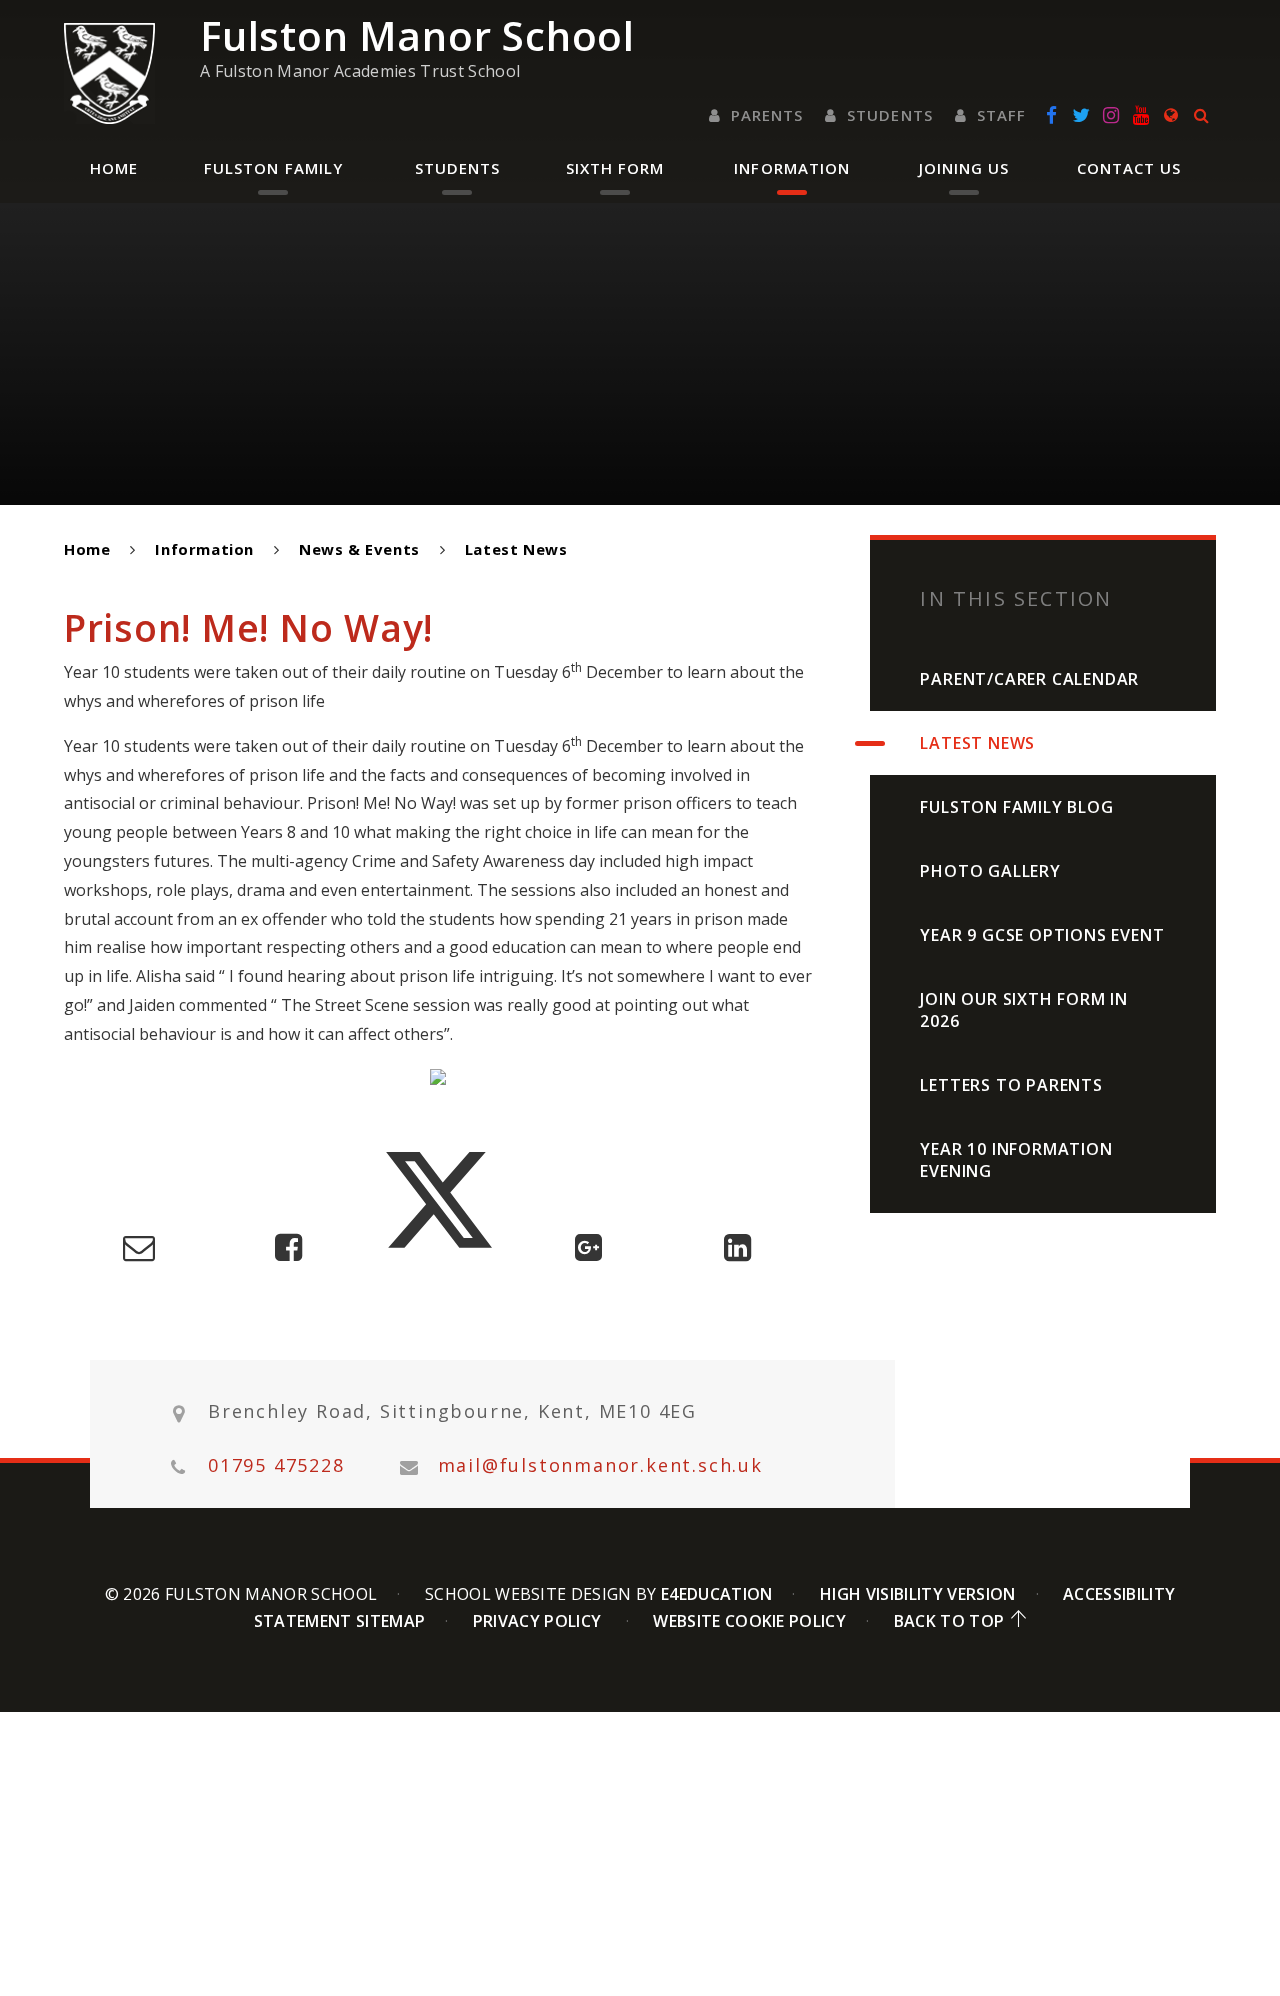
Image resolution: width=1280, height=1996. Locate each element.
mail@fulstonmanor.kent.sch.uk (600, 1465)
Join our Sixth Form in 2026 (1024, 1010)
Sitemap (390, 1621)
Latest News (516, 549)
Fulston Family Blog (1016, 807)
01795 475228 (276, 1465)
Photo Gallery (990, 871)
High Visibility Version (917, 1594)
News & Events (359, 549)
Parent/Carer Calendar (1029, 679)
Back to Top (949, 1621)
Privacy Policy (537, 1621)
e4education (717, 1594)
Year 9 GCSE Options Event (1042, 935)
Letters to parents (1011, 1085)
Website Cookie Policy (749, 1621)
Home (87, 549)
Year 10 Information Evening (1016, 1160)
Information (204, 549)
